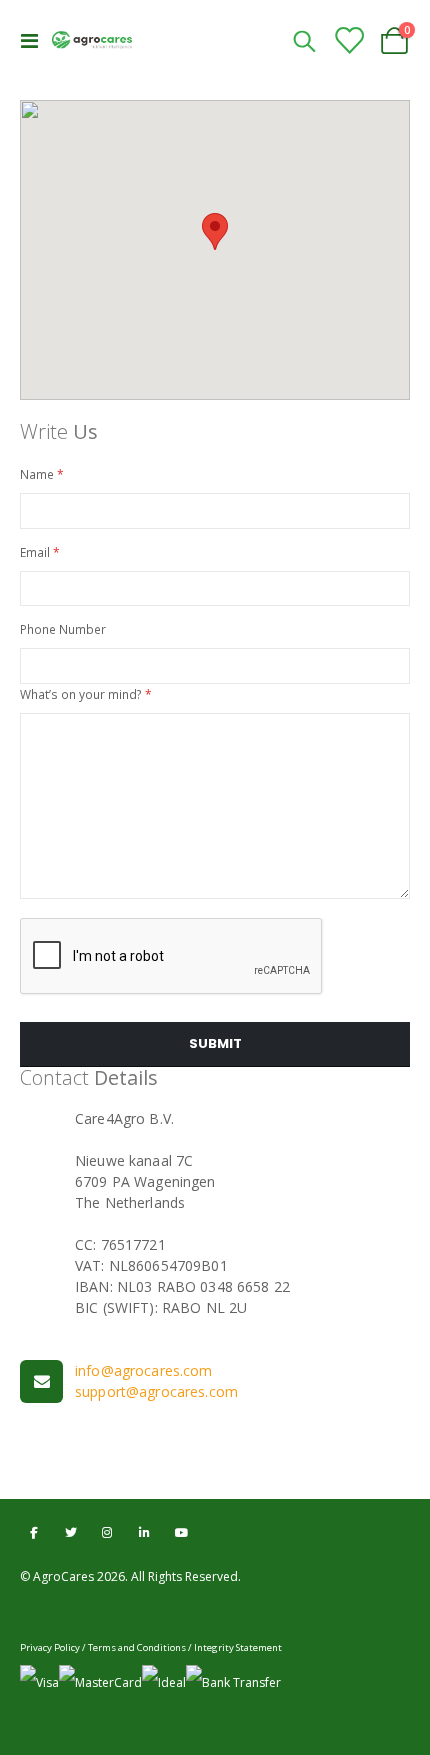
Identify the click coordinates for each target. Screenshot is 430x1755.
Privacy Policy (50, 1647)
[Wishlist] (349, 40)
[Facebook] (33, 1532)
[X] (70, 1532)
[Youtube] (181, 1532)
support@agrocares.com (156, 1391)
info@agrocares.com (144, 1370)
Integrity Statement (238, 1647)
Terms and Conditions (137, 1647)
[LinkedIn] (144, 1532)
